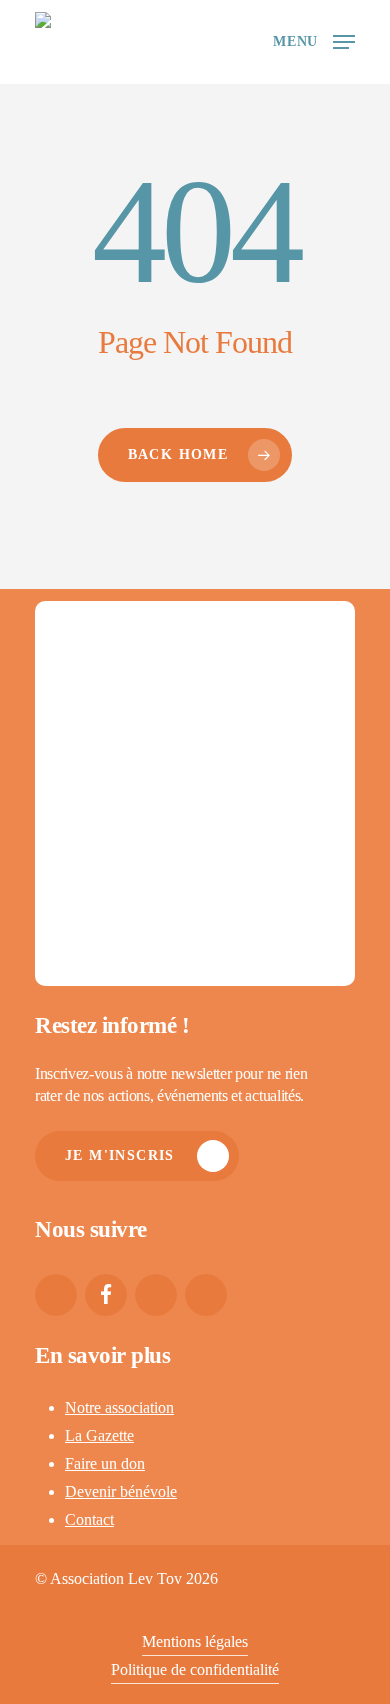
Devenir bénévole (121, 1491)
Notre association (119, 1407)
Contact (89, 1519)
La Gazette (99, 1435)
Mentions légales (195, 1641)
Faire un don (105, 1463)
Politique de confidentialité (195, 1669)
